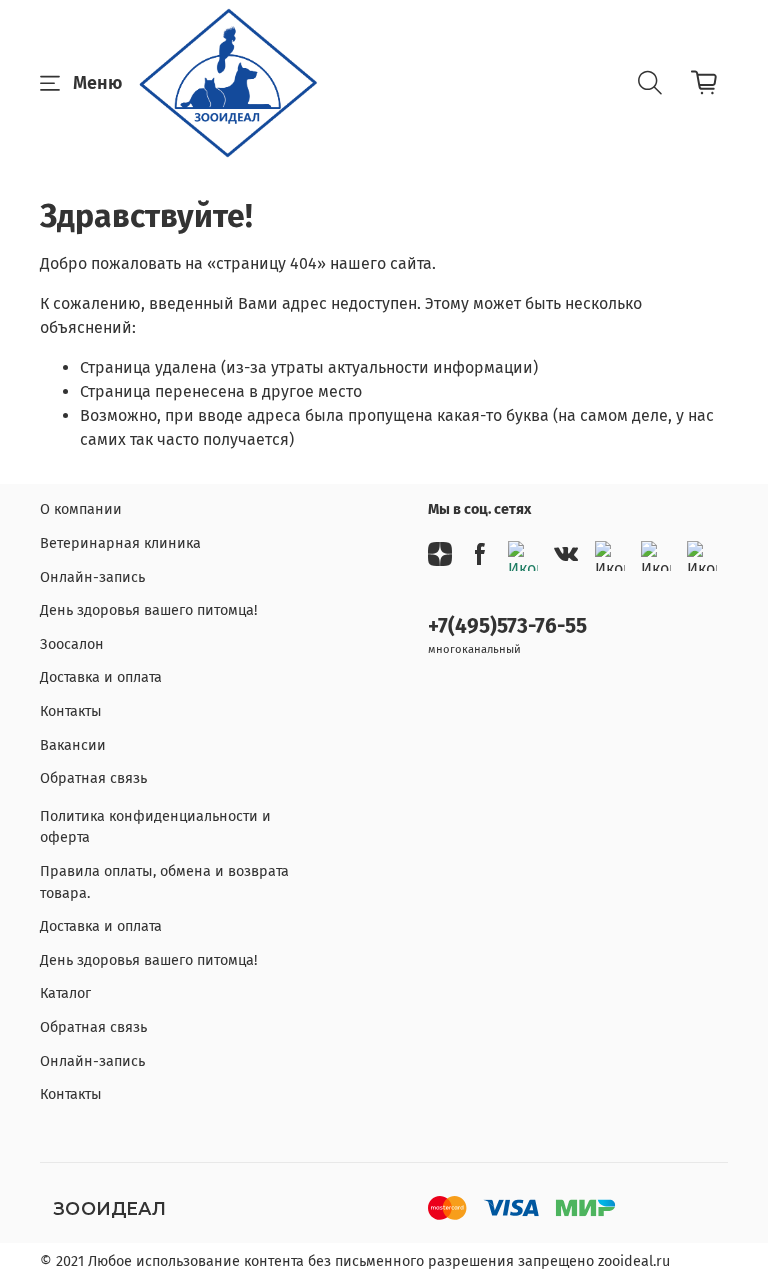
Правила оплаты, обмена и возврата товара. (164, 882)
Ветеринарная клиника (120, 543)
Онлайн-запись (92, 577)
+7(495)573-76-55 (507, 626)
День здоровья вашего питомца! (148, 610)
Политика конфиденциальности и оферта (155, 827)
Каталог (65, 993)
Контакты (71, 711)
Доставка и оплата (101, 677)
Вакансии (73, 745)
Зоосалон (72, 644)
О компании (81, 509)
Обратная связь (93, 778)
